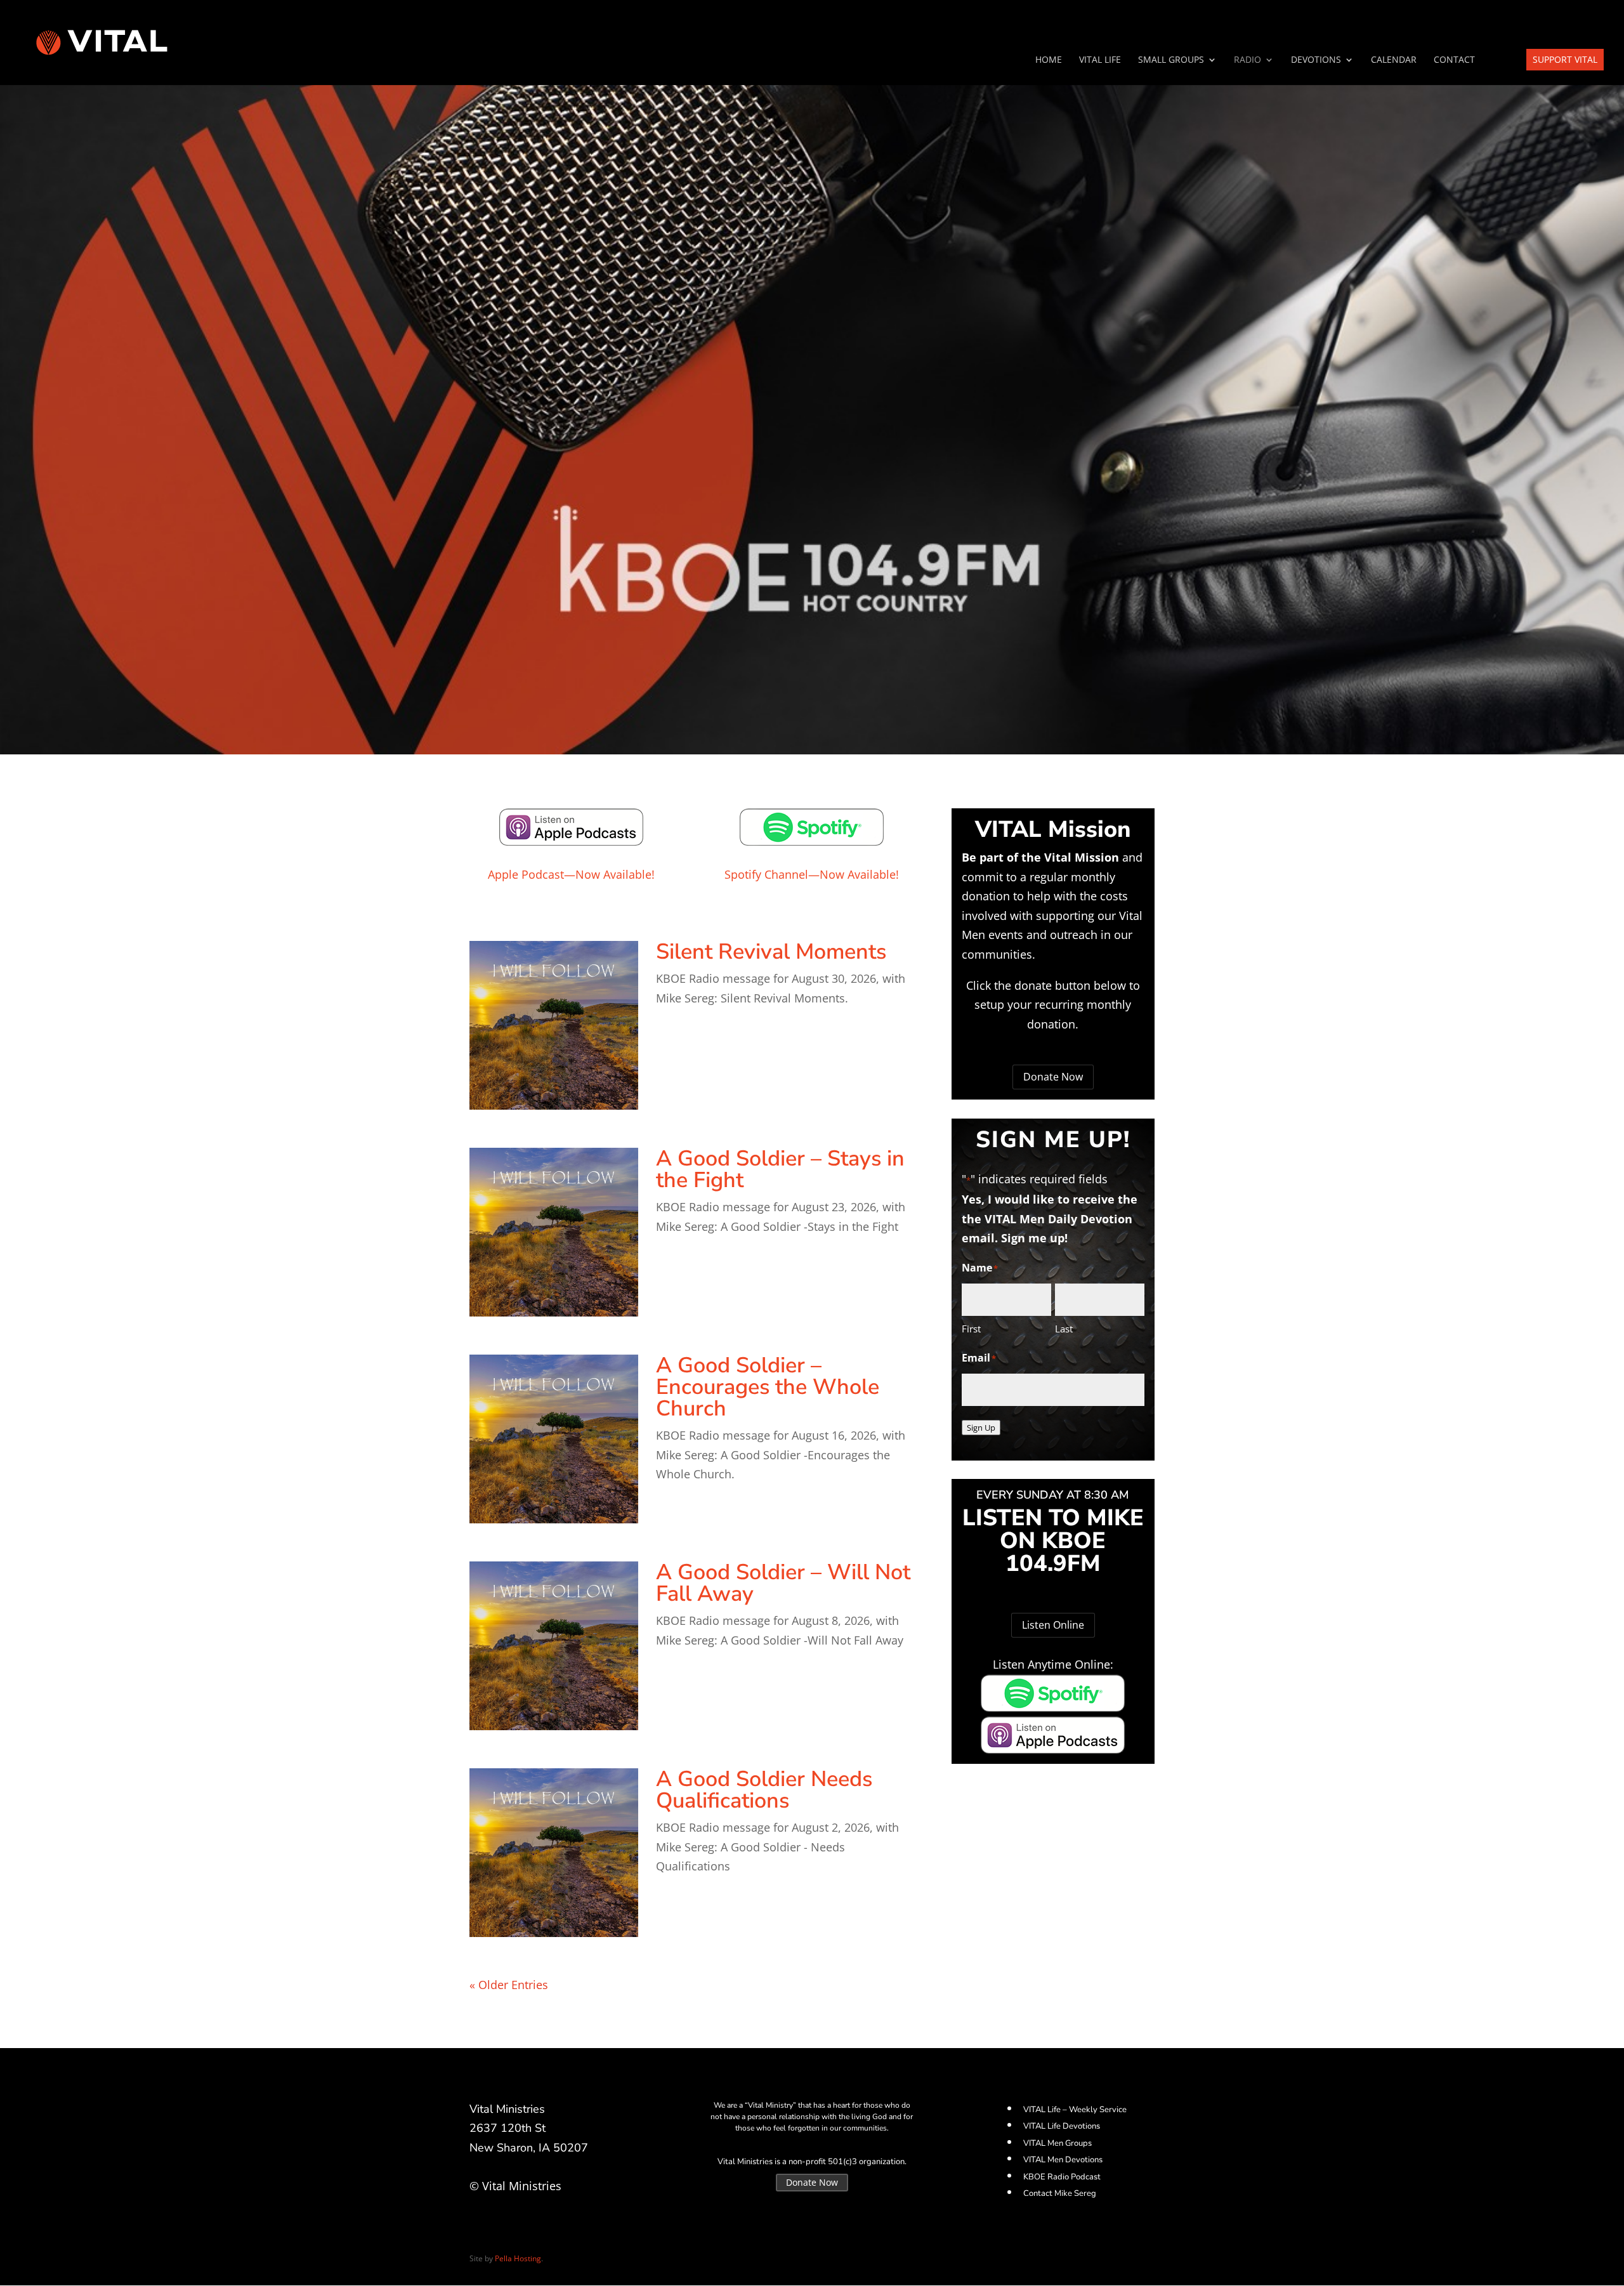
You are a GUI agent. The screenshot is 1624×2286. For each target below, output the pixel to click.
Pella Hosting (518, 2258)
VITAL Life (1100, 60)
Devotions (1316, 60)
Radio (1247, 60)
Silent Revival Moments (771, 952)
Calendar (1394, 60)
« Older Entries (509, 1985)
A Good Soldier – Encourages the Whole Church (768, 1387)
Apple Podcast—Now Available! (571, 874)
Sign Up (981, 1428)
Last (1064, 1329)
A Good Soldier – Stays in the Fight (780, 1169)
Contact (1454, 60)
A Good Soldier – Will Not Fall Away (783, 1583)
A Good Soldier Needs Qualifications (764, 1790)
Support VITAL (1565, 59)
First (971, 1329)
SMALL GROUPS (1171, 60)
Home (1049, 60)
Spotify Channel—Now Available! (812, 874)
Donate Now (1053, 1077)
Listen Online (1053, 1625)
